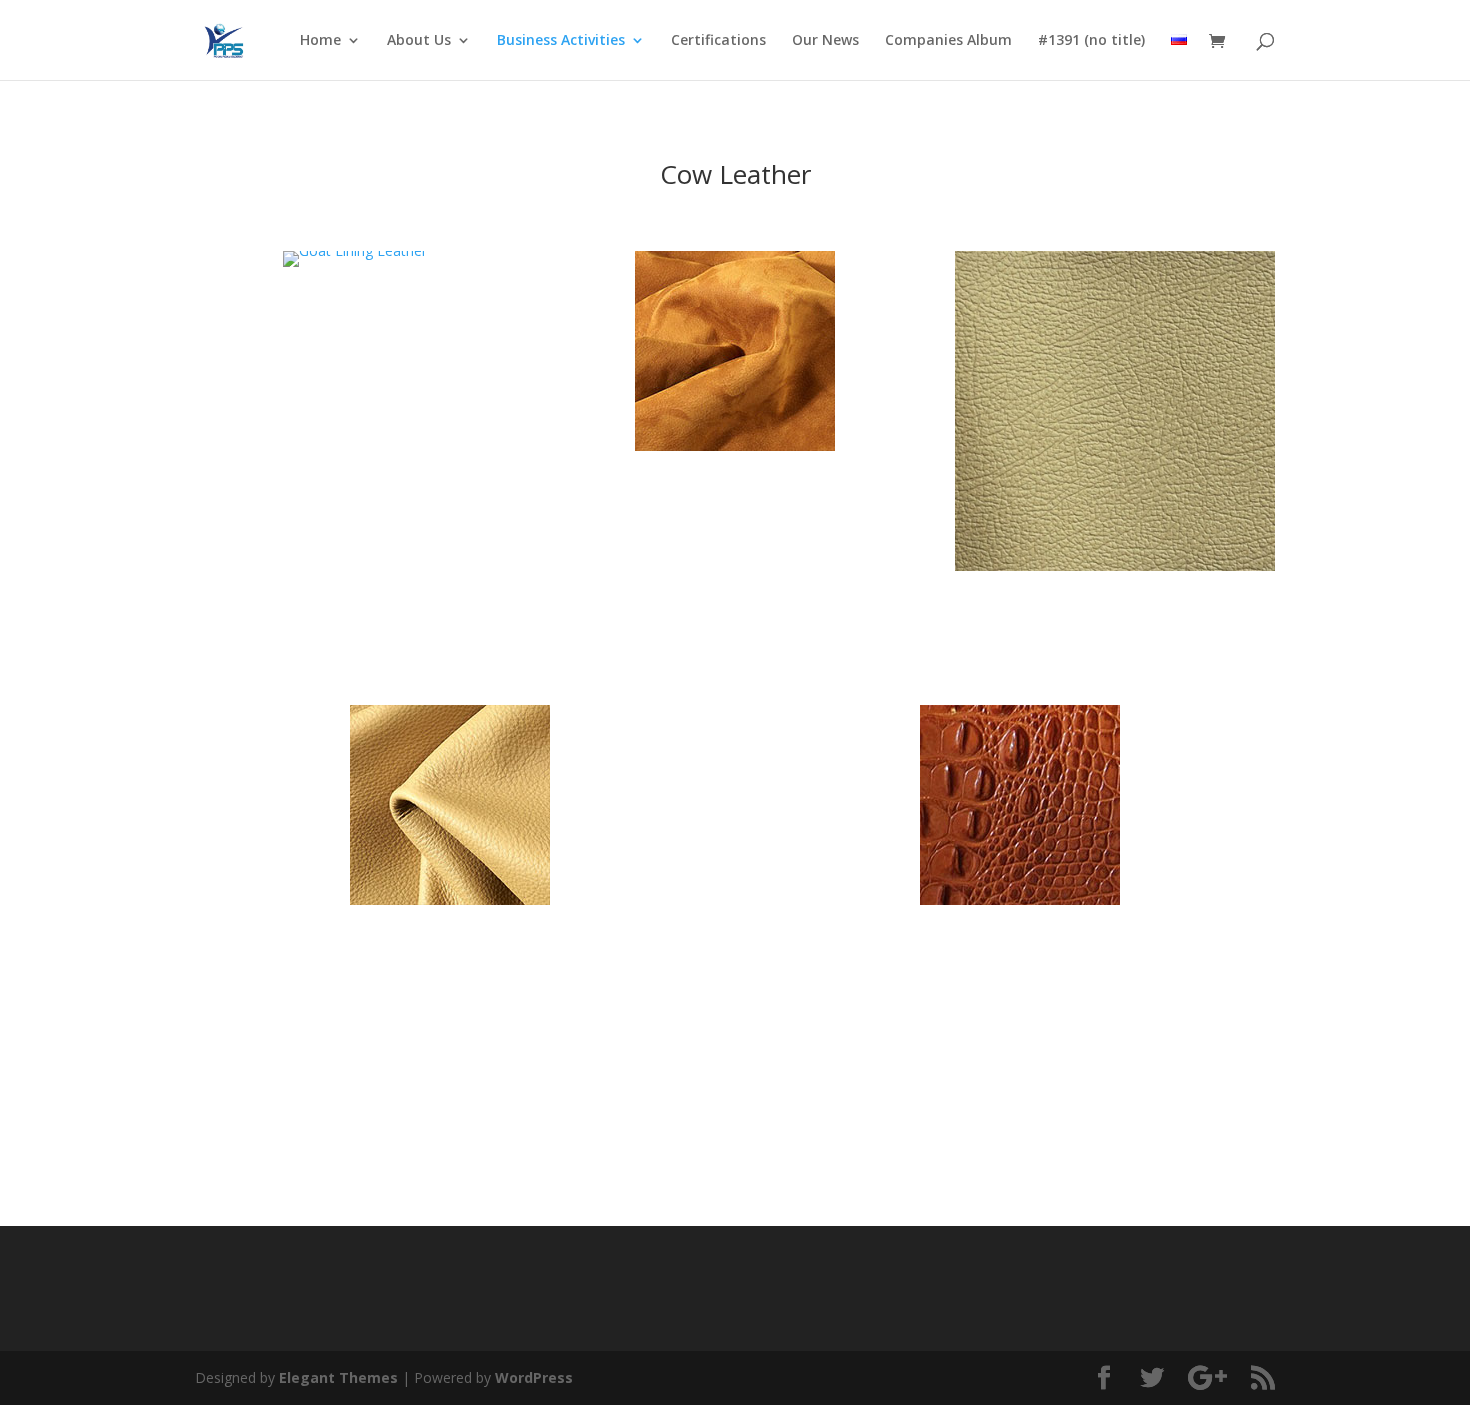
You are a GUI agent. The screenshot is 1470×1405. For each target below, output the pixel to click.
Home (320, 41)
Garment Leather (734, 505)
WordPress (534, 1377)
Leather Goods (355, 321)
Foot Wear (1020, 959)
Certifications (718, 41)
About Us (419, 41)
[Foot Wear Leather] (1020, 899)
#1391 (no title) (1091, 41)
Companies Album (948, 41)
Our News (825, 41)
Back (735, 1119)
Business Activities (561, 41)
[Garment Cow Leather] (735, 445)
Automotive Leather (1115, 625)
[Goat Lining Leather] (355, 250)
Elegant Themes (338, 1377)
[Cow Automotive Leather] (1115, 565)
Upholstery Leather (450, 959)
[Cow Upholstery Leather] (450, 899)
